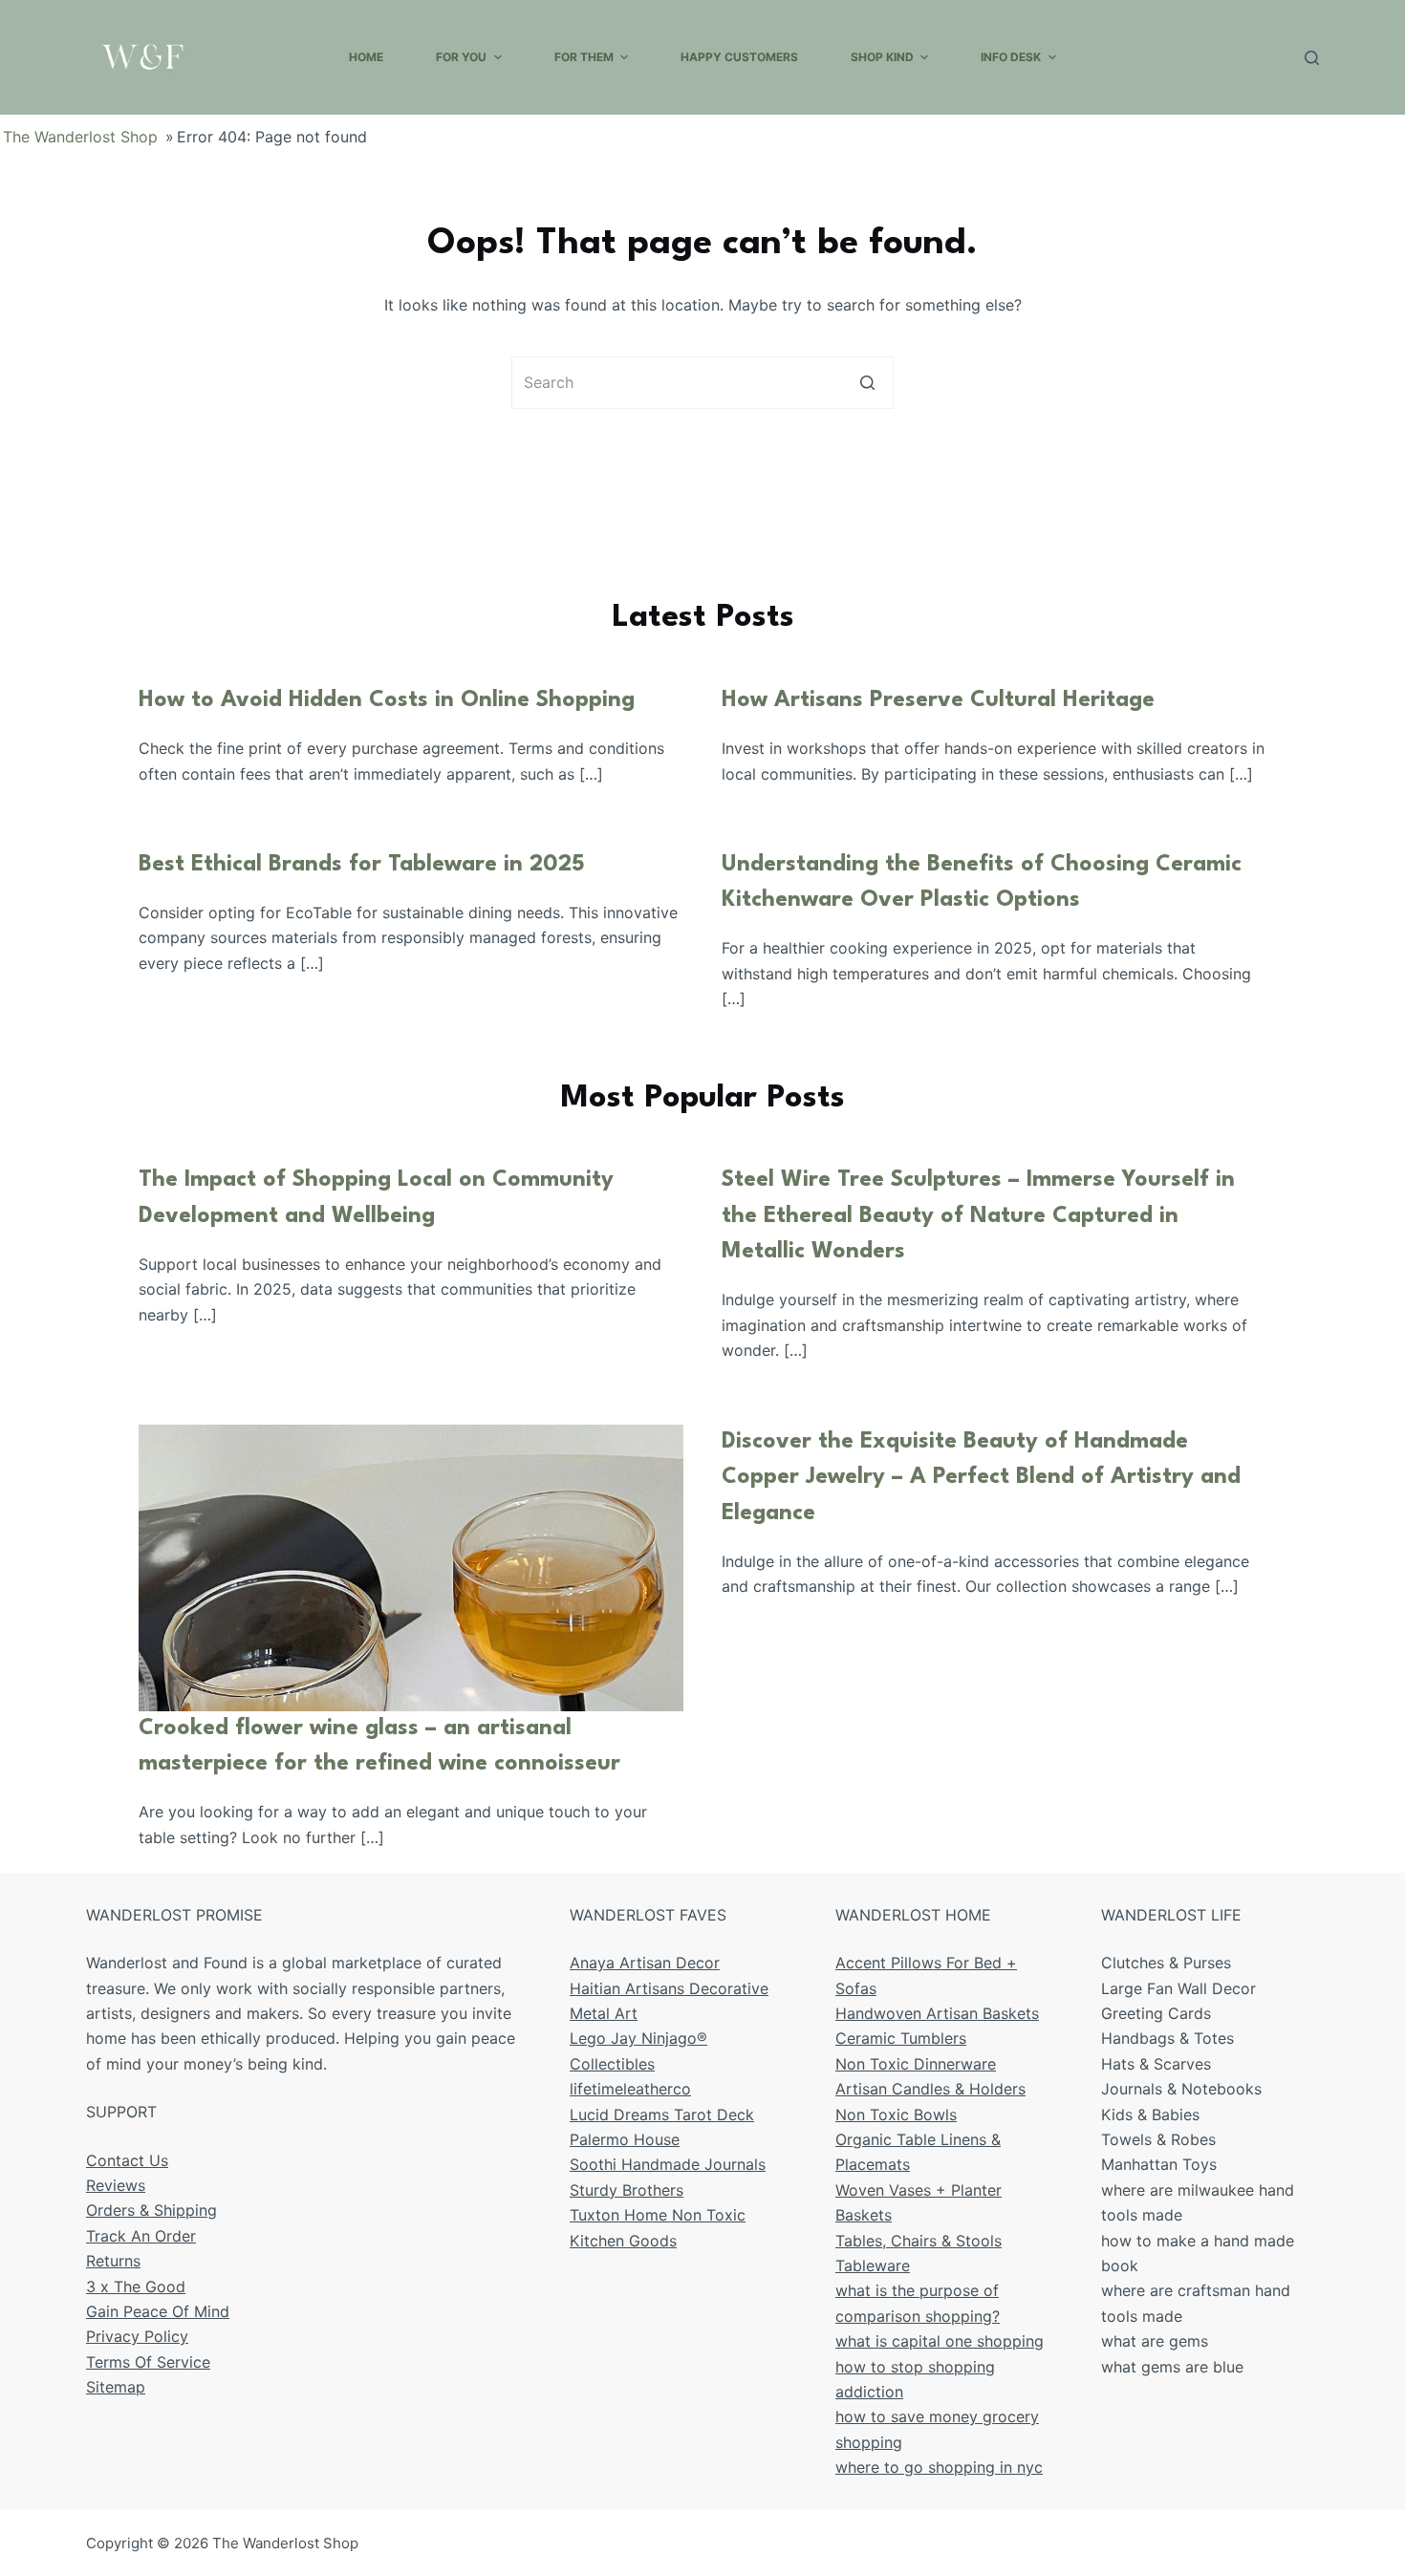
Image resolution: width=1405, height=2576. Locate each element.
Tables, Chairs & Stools (919, 2241)
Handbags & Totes (1167, 2038)
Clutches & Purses (1166, 1963)
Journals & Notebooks (1181, 2089)
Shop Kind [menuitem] (882, 57)
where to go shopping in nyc (939, 2467)
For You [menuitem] (461, 57)
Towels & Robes (1158, 2139)
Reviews (116, 2185)
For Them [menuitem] (584, 57)
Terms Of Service (148, 2362)
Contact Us (127, 2160)
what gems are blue (1172, 2367)
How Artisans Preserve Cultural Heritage (938, 700)
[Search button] (867, 383)
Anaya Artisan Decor (645, 1963)
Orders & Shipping (151, 2210)
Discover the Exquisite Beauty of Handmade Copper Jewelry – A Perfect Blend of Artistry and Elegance (981, 1478)
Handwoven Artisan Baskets (937, 2013)
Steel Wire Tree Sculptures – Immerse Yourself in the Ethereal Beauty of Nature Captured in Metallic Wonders (978, 1216)
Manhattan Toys (1159, 2164)
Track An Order (141, 2236)
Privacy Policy (137, 2336)
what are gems (1155, 2341)
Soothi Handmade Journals (668, 2164)
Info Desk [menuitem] (1011, 57)
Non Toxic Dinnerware (916, 2064)
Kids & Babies (1150, 2114)
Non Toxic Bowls (896, 2114)
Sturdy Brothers (627, 2190)
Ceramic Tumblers (901, 2038)
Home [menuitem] (366, 57)
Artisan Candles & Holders (930, 2089)
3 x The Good (136, 2286)
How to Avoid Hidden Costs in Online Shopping (387, 700)
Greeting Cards (1156, 2013)
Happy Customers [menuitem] (739, 57)
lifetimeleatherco (630, 2089)
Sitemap (116, 2387)
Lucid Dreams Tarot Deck (662, 2114)
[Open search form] (1312, 58)
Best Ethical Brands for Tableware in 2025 (362, 865)
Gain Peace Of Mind (158, 2311)
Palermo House (625, 2139)
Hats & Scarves (1156, 2064)
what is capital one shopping (940, 2341)
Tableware (873, 2265)
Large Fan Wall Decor (1178, 1988)
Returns (113, 2261)
